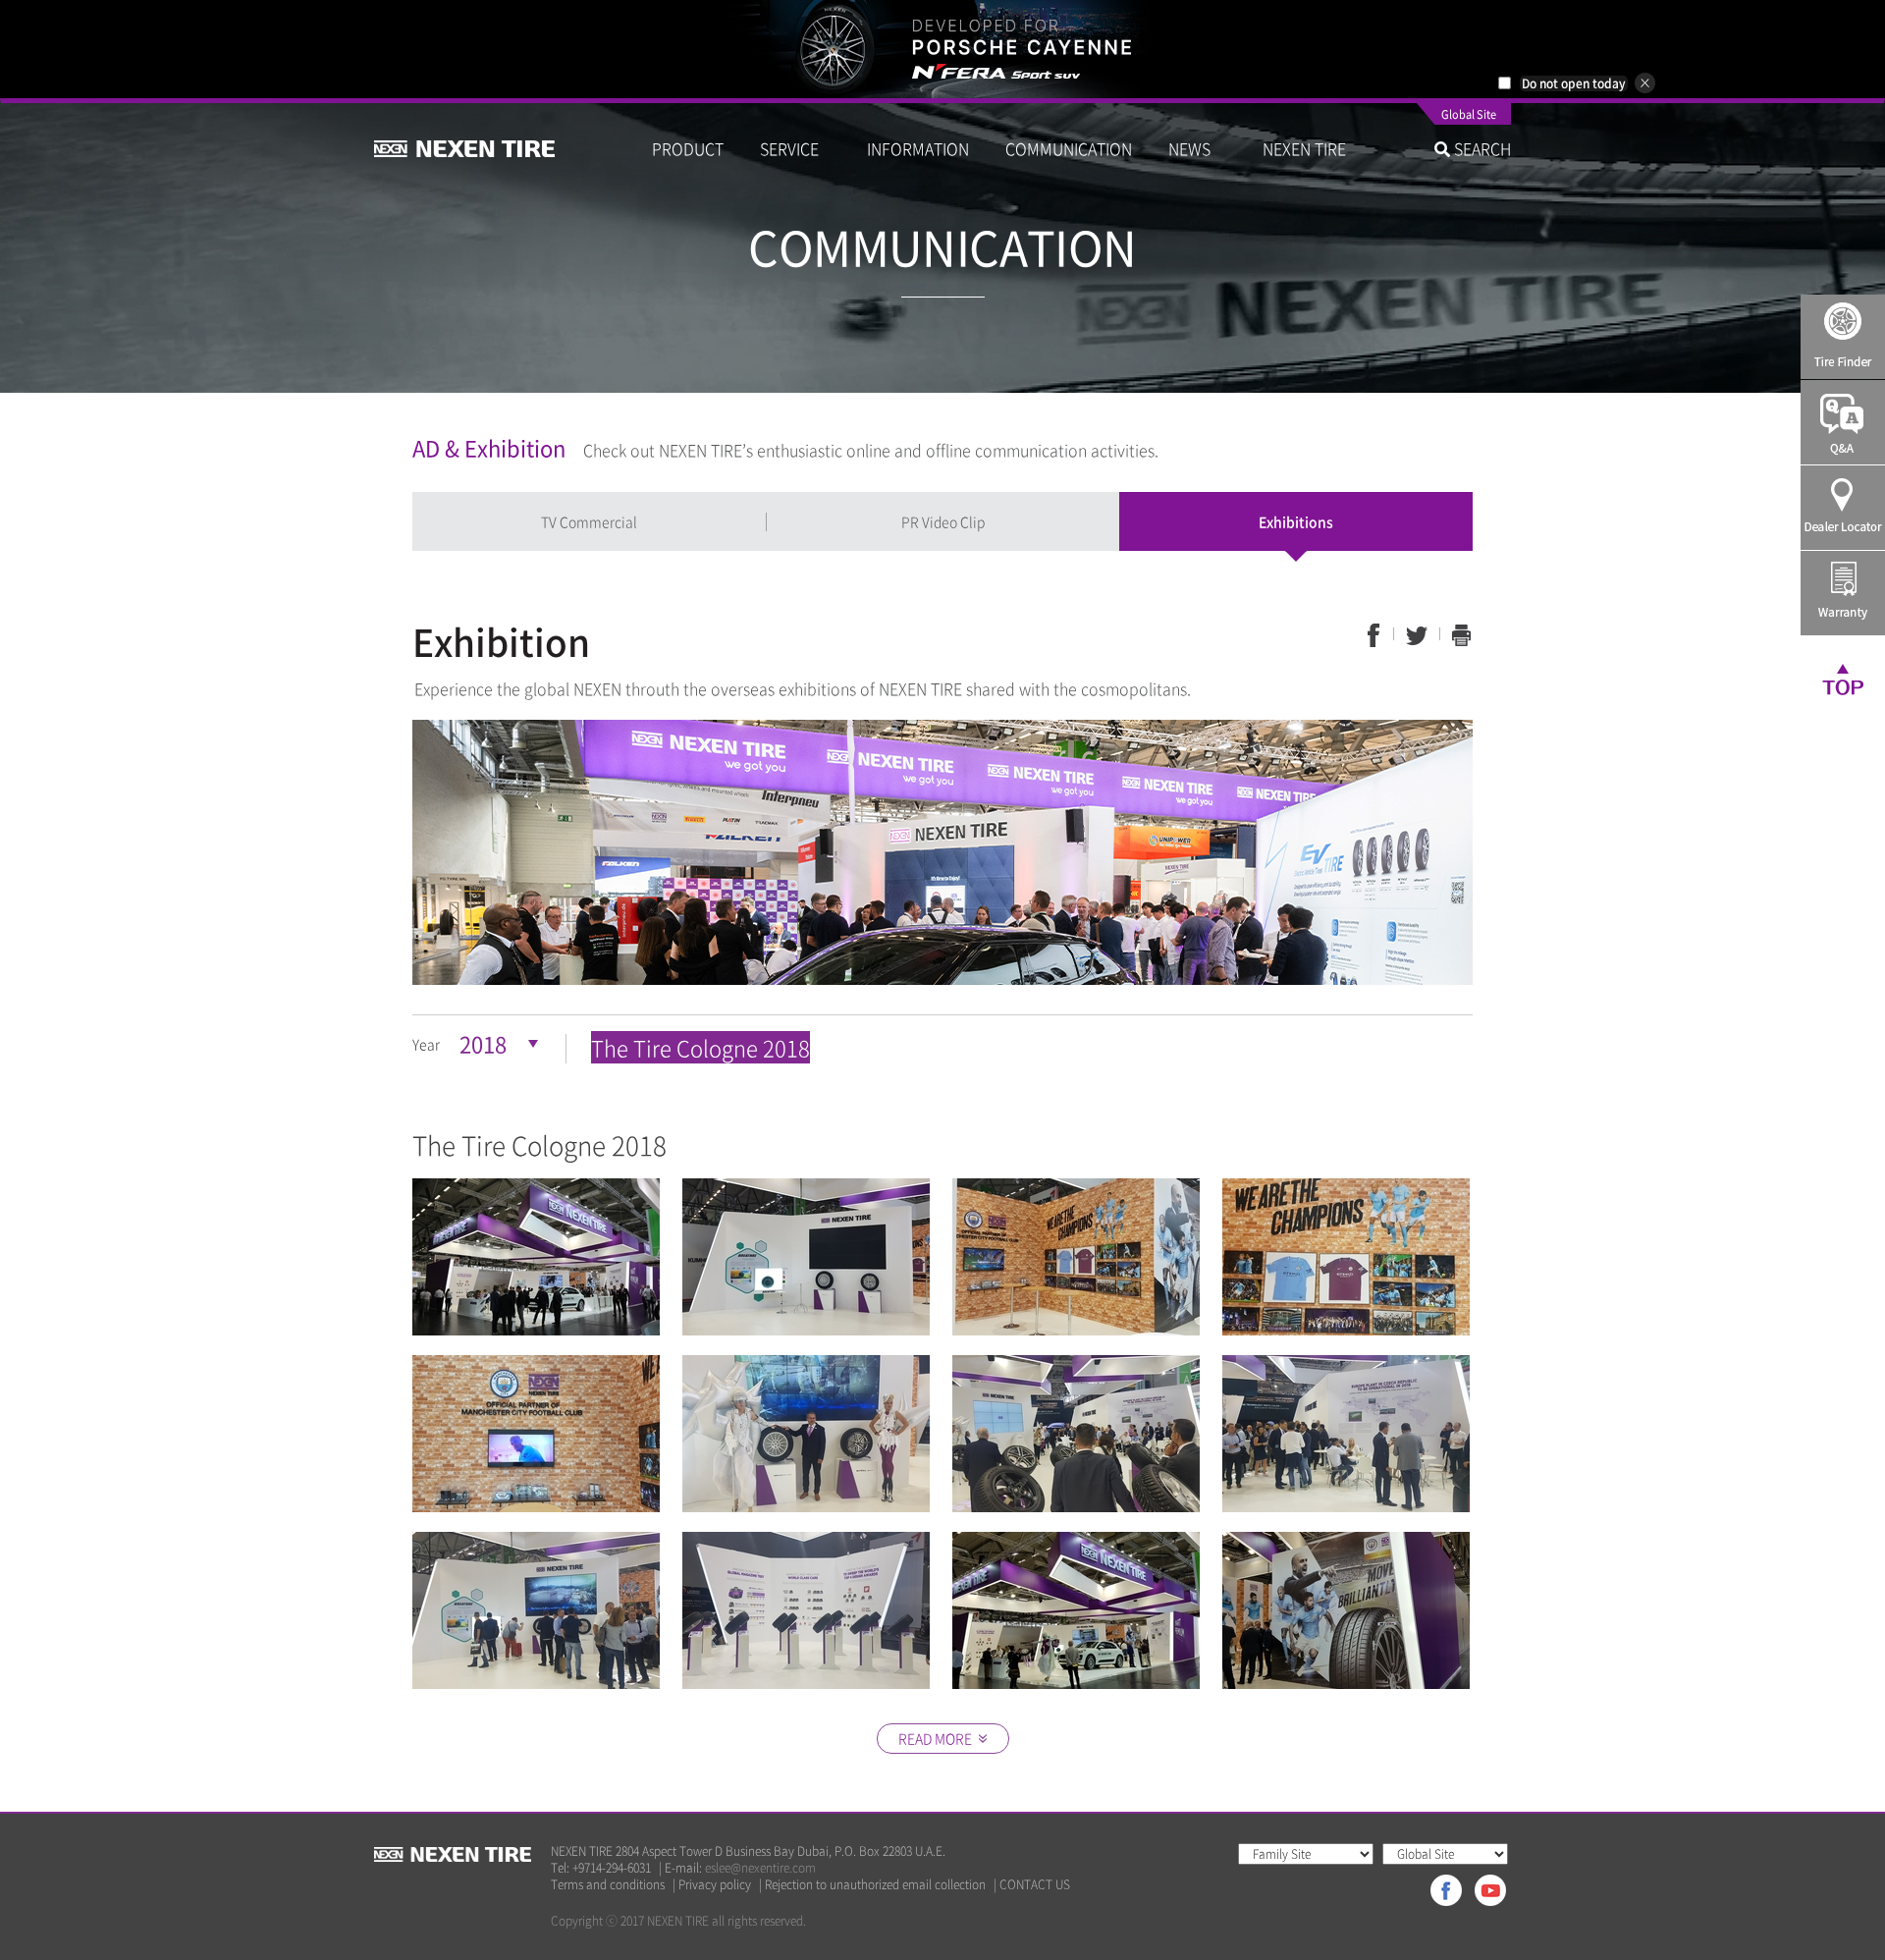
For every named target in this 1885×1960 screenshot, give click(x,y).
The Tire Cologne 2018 (700, 1047)
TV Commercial (589, 521)
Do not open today (1574, 83)
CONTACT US (1035, 1885)
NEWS (1197, 148)
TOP (1843, 679)
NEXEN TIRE (1304, 148)
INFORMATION (918, 148)
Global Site (1469, 116)
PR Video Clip (943, 521)
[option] (942, 49)
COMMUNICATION (1069, 148)
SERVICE (795, 148)
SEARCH (1481, 148)
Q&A (1843, 422)
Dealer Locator (1843, 508)
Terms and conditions (608, 1885)
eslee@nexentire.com (760, 1868)
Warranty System (1843, 593)
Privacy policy (715, 1885)
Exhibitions (1296, 521)
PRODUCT (688, 148)
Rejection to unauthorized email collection (875, 1885)
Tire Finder (1843, 337)
